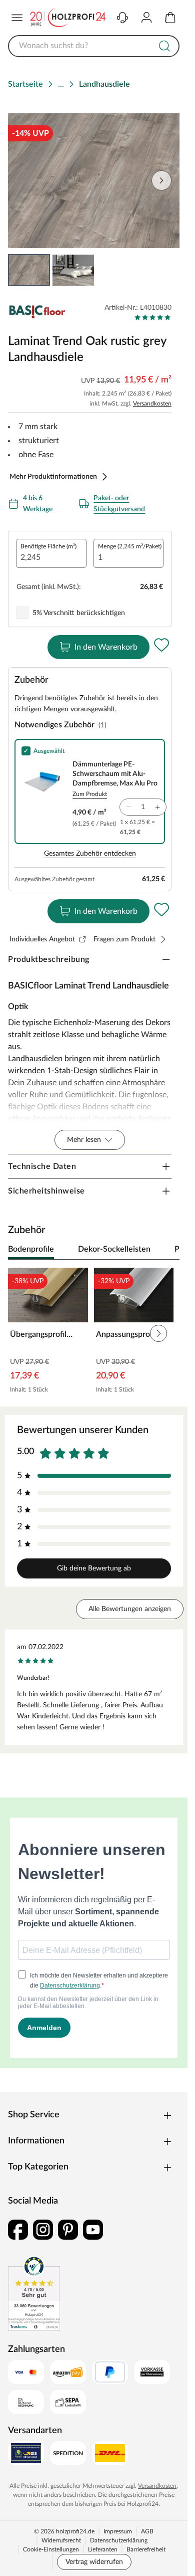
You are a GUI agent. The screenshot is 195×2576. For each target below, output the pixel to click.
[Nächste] (167, 1250)
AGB (147, 2531)
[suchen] (164, 46)
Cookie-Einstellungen (51, 2549)
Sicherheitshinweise (46, 1191)
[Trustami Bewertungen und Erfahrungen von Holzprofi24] (34, 2293)
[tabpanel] (94, 1333)
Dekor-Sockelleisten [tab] (114, 1249)
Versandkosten (152, 404)
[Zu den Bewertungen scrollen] (153, 317)
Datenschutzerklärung (119, 2540)
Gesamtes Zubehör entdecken (90, 854)
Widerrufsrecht (61, 2540)
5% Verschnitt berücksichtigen (79, 613)
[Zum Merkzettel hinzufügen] (161, 645)
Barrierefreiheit (146, 2549)
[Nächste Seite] (161, 180)
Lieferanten (103, 2549)
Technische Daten (42, 1166)
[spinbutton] (51, 553)
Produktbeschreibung (49, 959)
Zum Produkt (90, 794)
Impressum (118, 2531)
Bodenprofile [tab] (31, 1249)
